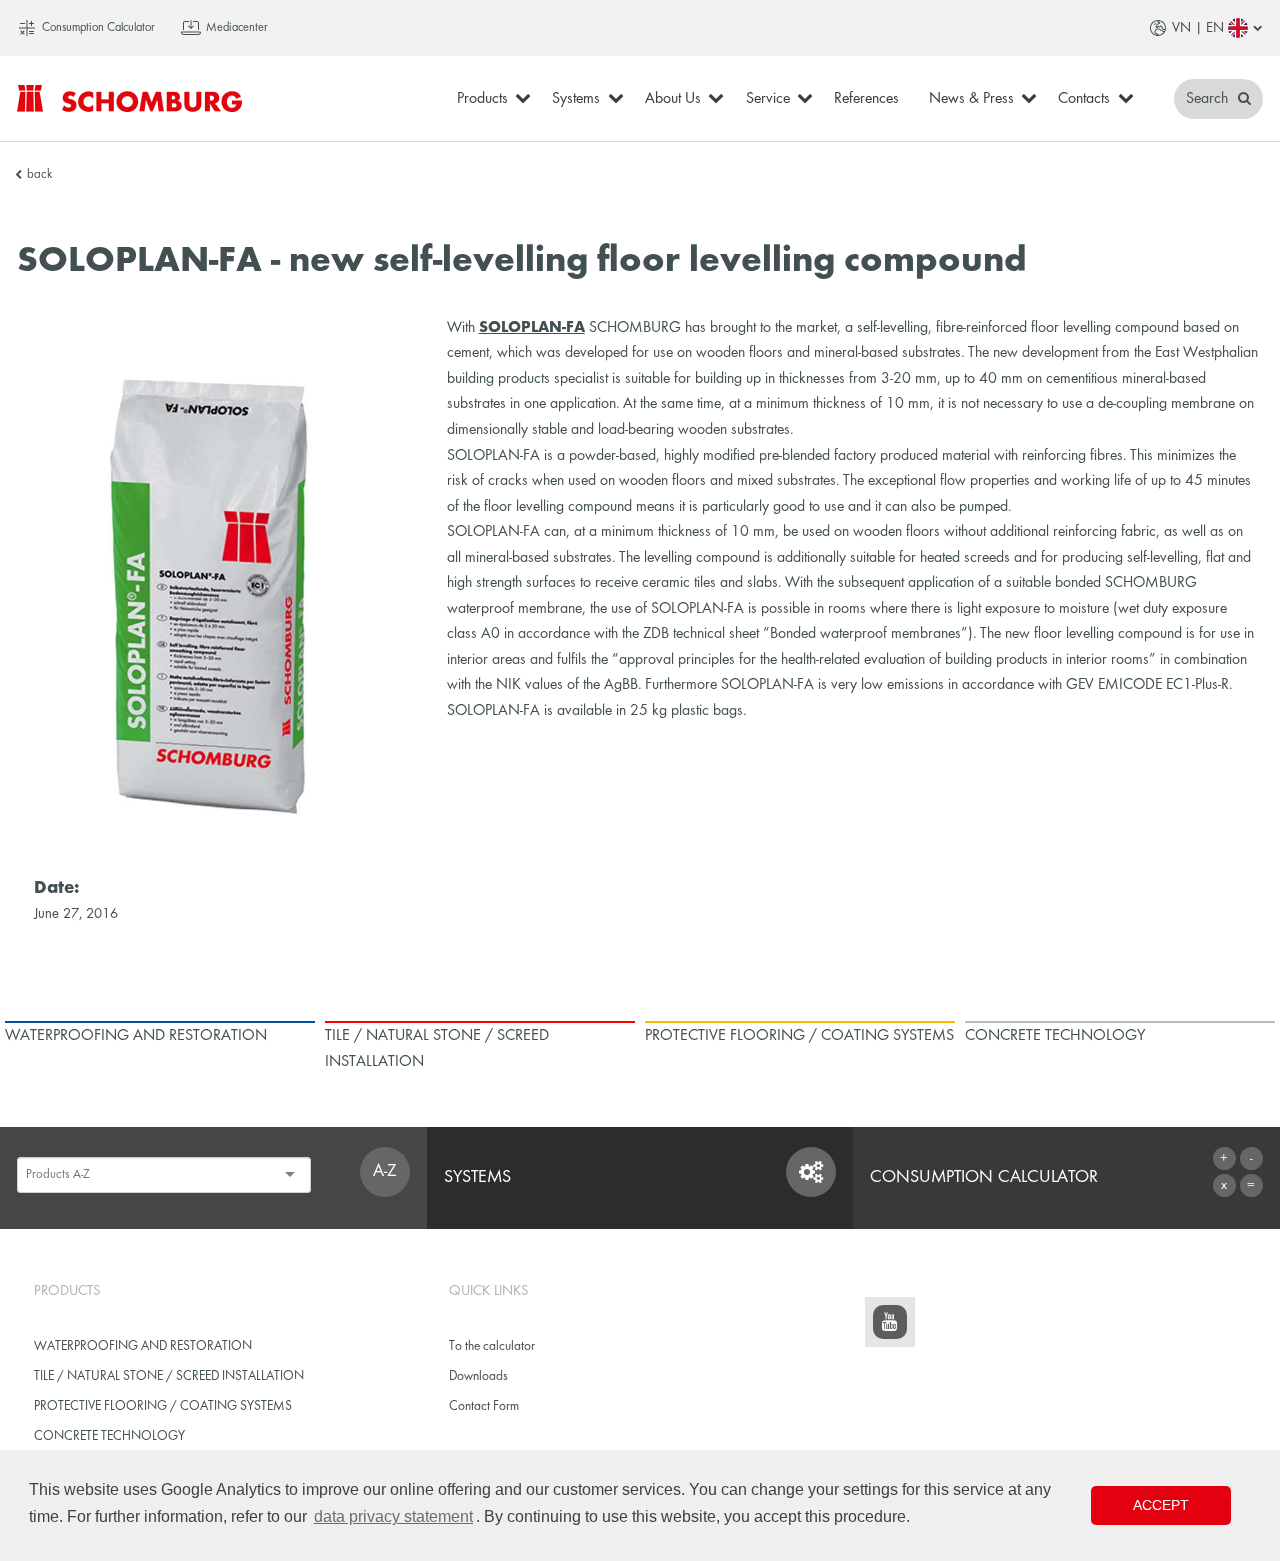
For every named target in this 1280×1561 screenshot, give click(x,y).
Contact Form (484, 1406)
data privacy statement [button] (393, 1516)
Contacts (1084, 99)
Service (768, 99)
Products (482, 99)
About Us (673, 99)
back (39, 175)
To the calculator (492, 1346)
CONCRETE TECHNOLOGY (109, 1436)
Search (1209, 99)
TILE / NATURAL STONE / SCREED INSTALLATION (169, 1376)
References (866, 99)
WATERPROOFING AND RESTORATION (143, 1346)
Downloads (478, 1376)
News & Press (971, 99)
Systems (576, 99)
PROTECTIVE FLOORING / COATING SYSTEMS (163, 1406)
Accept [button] (1161, 1505)
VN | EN (1198, 28)
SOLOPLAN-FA (532, 328)
